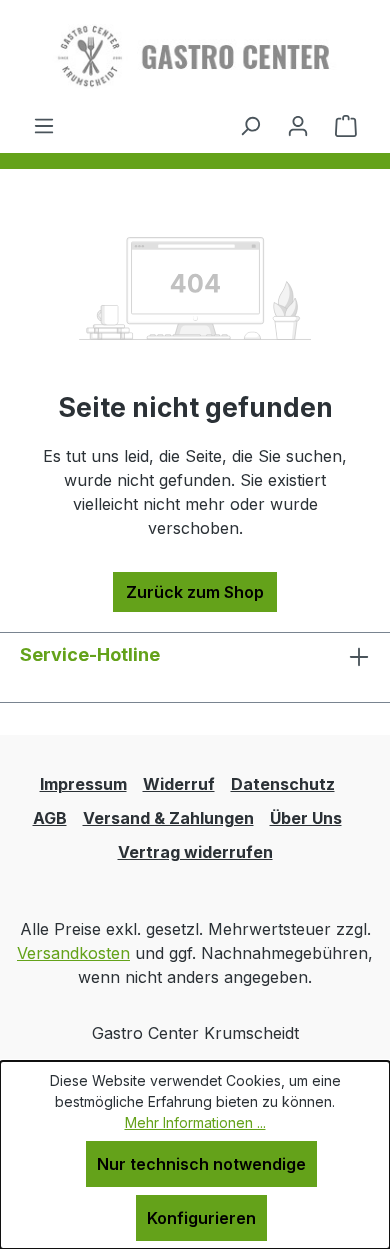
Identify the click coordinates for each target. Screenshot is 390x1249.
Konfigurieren (201, 1218)
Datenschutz (283, 784)
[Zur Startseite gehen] (195, 56)
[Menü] (44, 125)
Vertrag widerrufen (195, 852)
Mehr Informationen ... (195, 1122)
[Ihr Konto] (298, 125)
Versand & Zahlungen (168, 818)
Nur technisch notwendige (201, 1164)
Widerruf (179, 784)
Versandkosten (73, 953)
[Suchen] (250, 125)
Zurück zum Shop (195, 592)
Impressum (83, 784)
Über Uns (306, 818)
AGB (50, 818)
